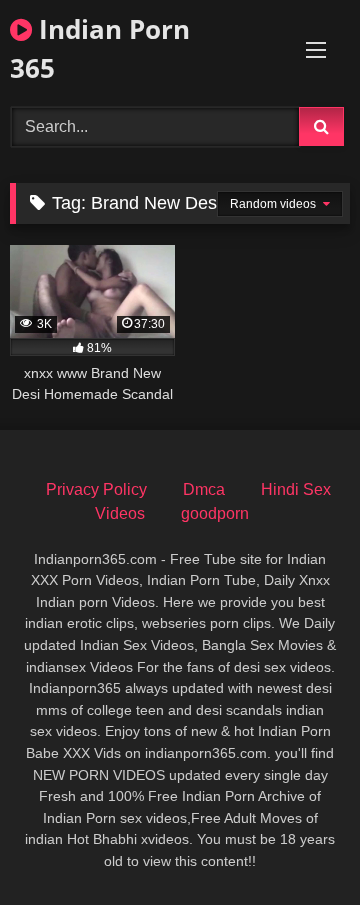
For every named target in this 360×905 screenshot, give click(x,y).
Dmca (204, 489)
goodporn (215, 513)
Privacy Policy (96, 489)
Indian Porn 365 (100, 48)
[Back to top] (298, 845)
